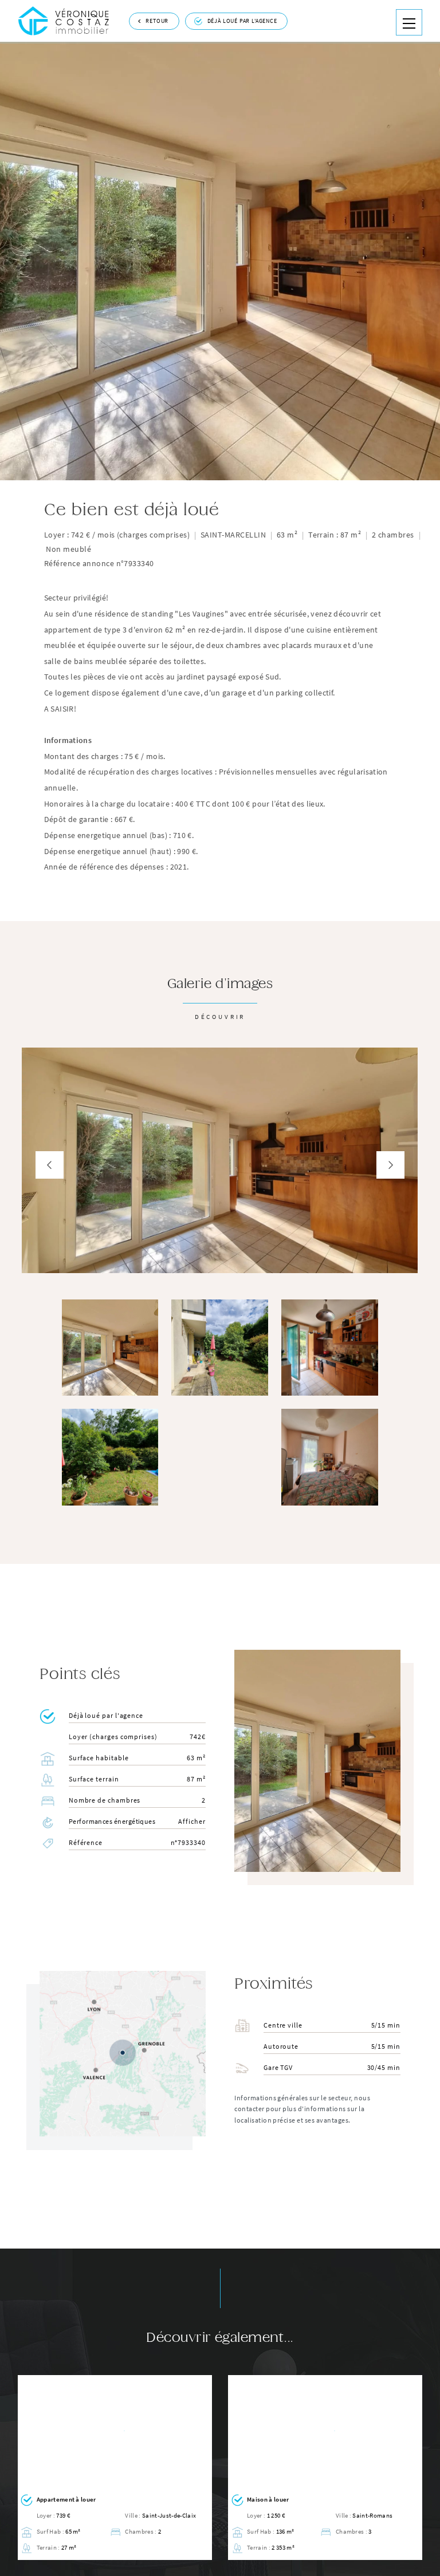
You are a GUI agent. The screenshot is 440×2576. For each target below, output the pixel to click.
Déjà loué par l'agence (242, 21)
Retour (157, 21)
